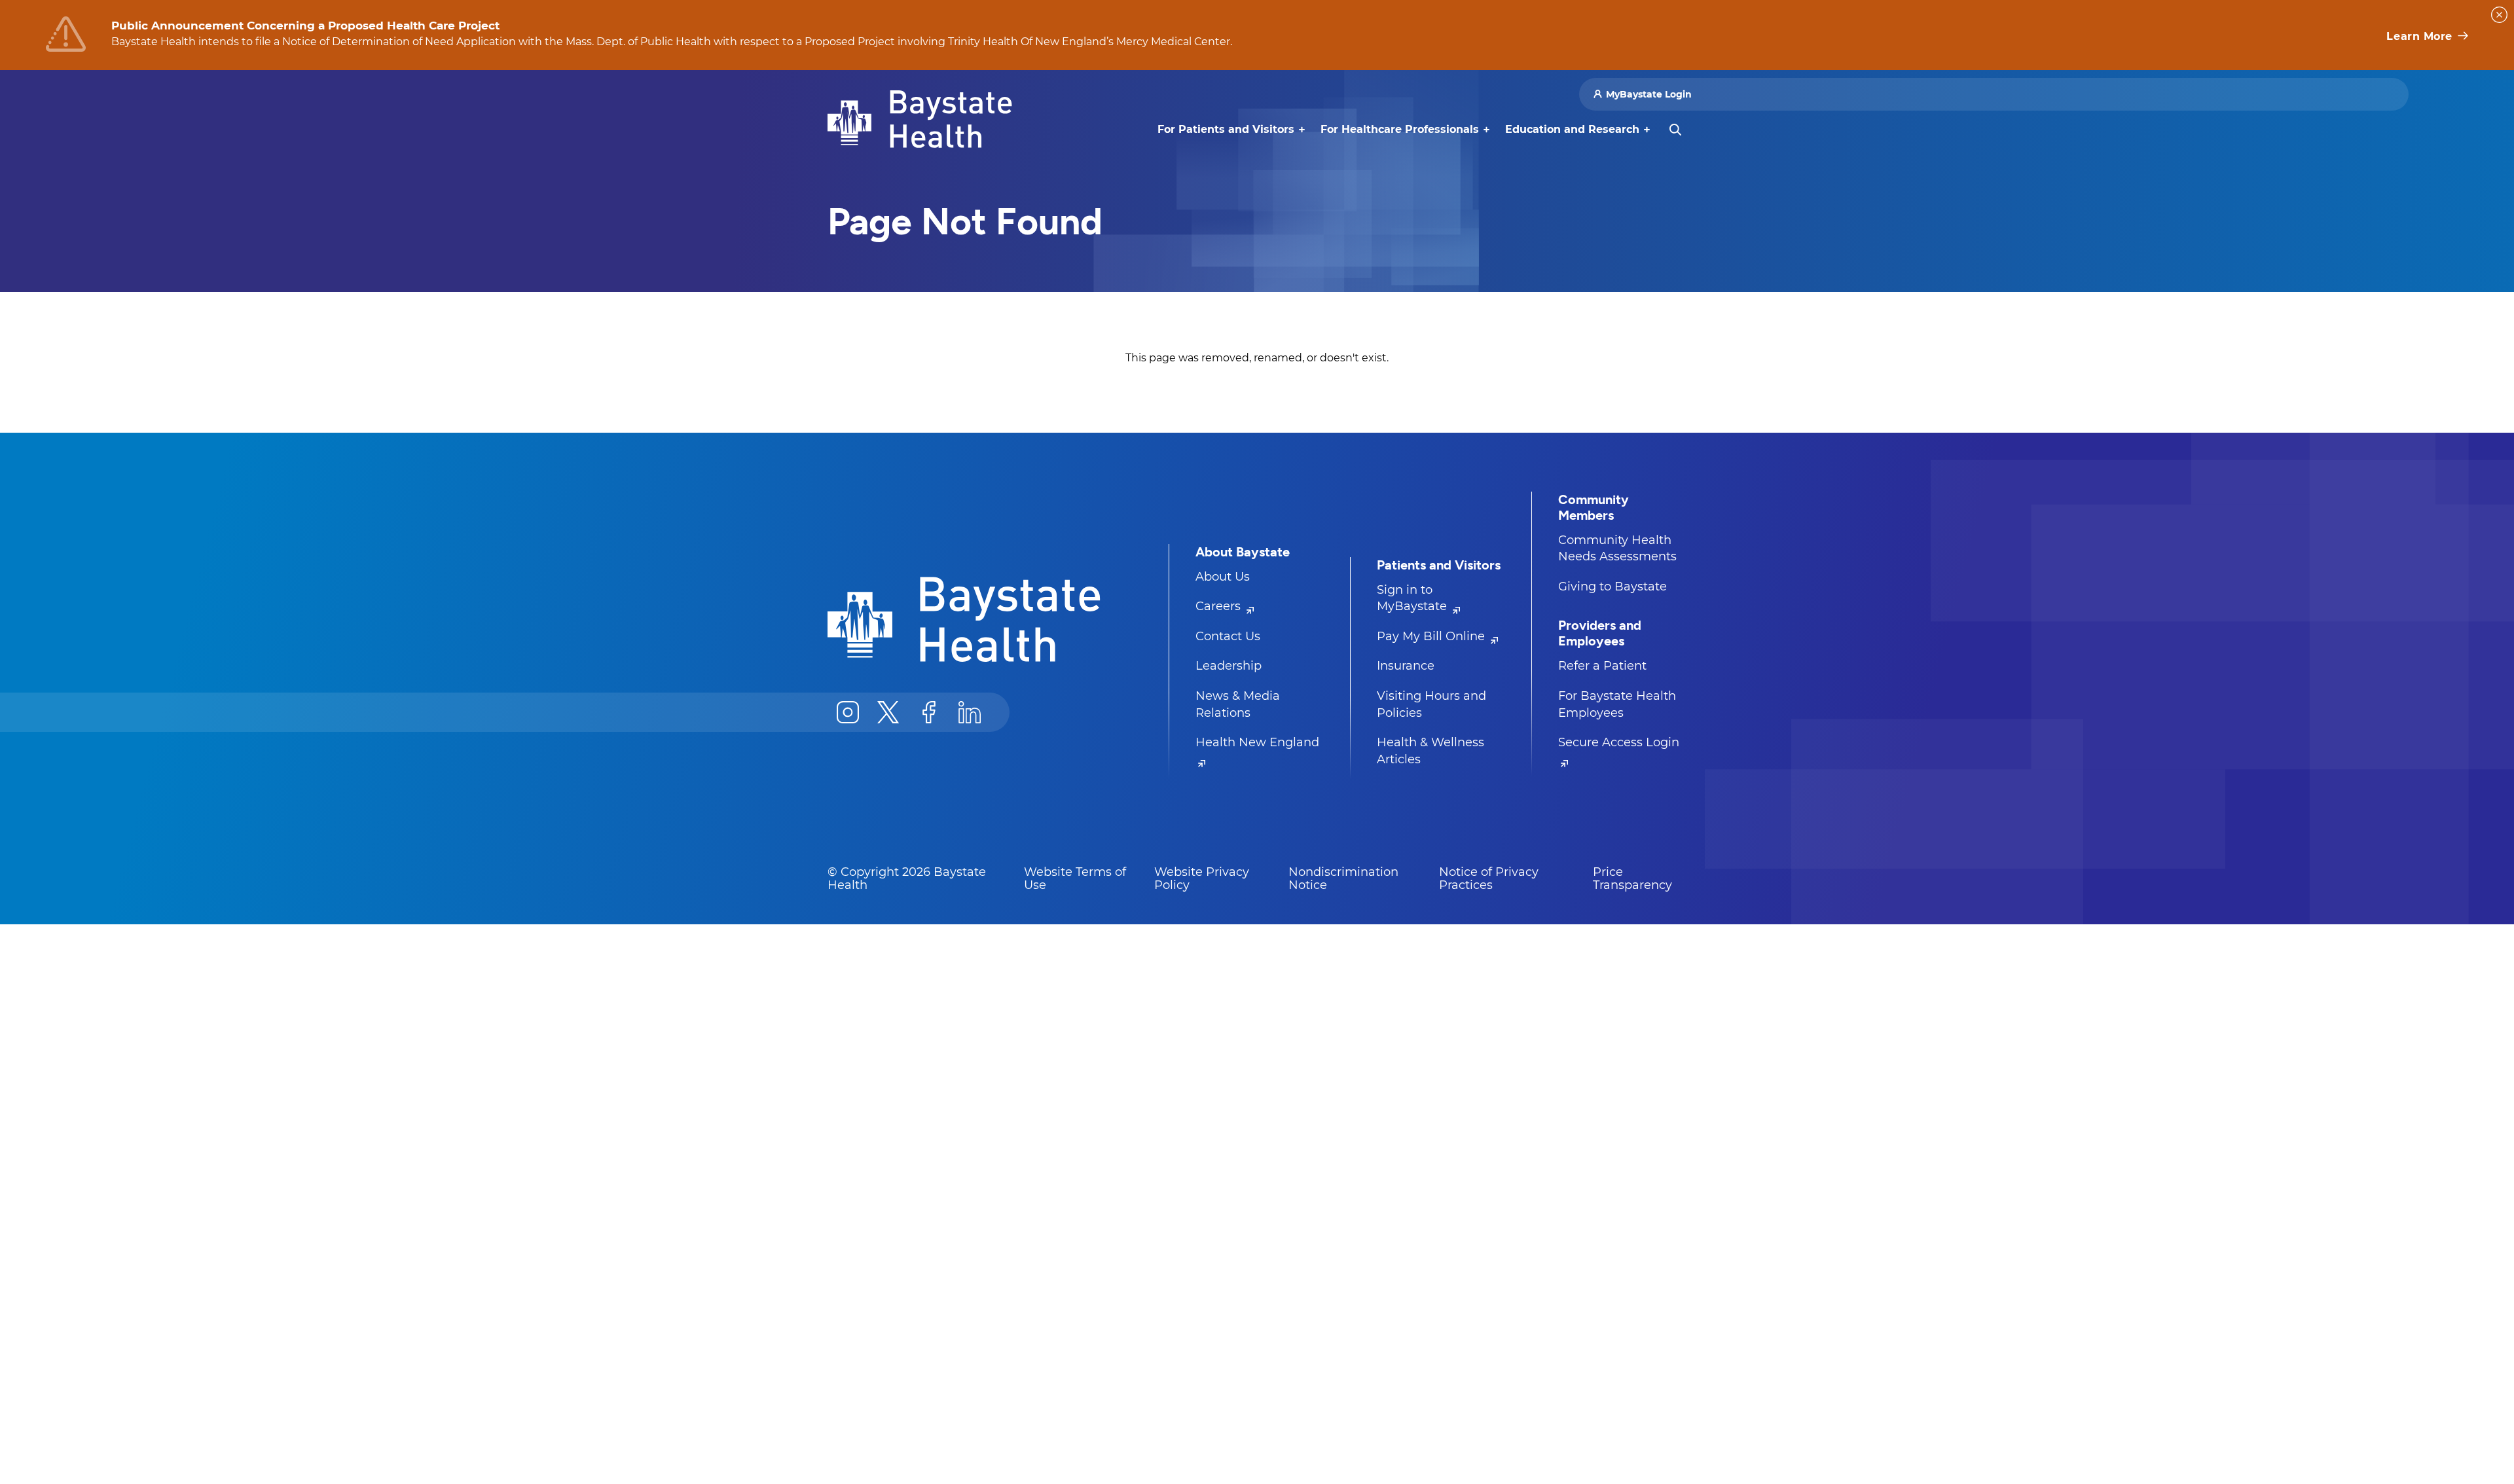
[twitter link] (888, 712)
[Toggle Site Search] (1675, 130)
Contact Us (1228, 636)
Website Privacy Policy (1202, 878)
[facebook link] (929, 712)
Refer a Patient (1602, 666)
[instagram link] (848, 712)
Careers (1220, 606)
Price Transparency (1632, 878)
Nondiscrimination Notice (1343, 878)
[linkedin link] (970, 712)
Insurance (1406, 666)
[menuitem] (1226, 130)
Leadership (1229, 666)
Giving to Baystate (1612, 587)
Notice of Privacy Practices (1489, 878)
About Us (1223, 577)
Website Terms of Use (1075, 878)
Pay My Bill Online (1432, 636)
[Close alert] (2499, 15)
